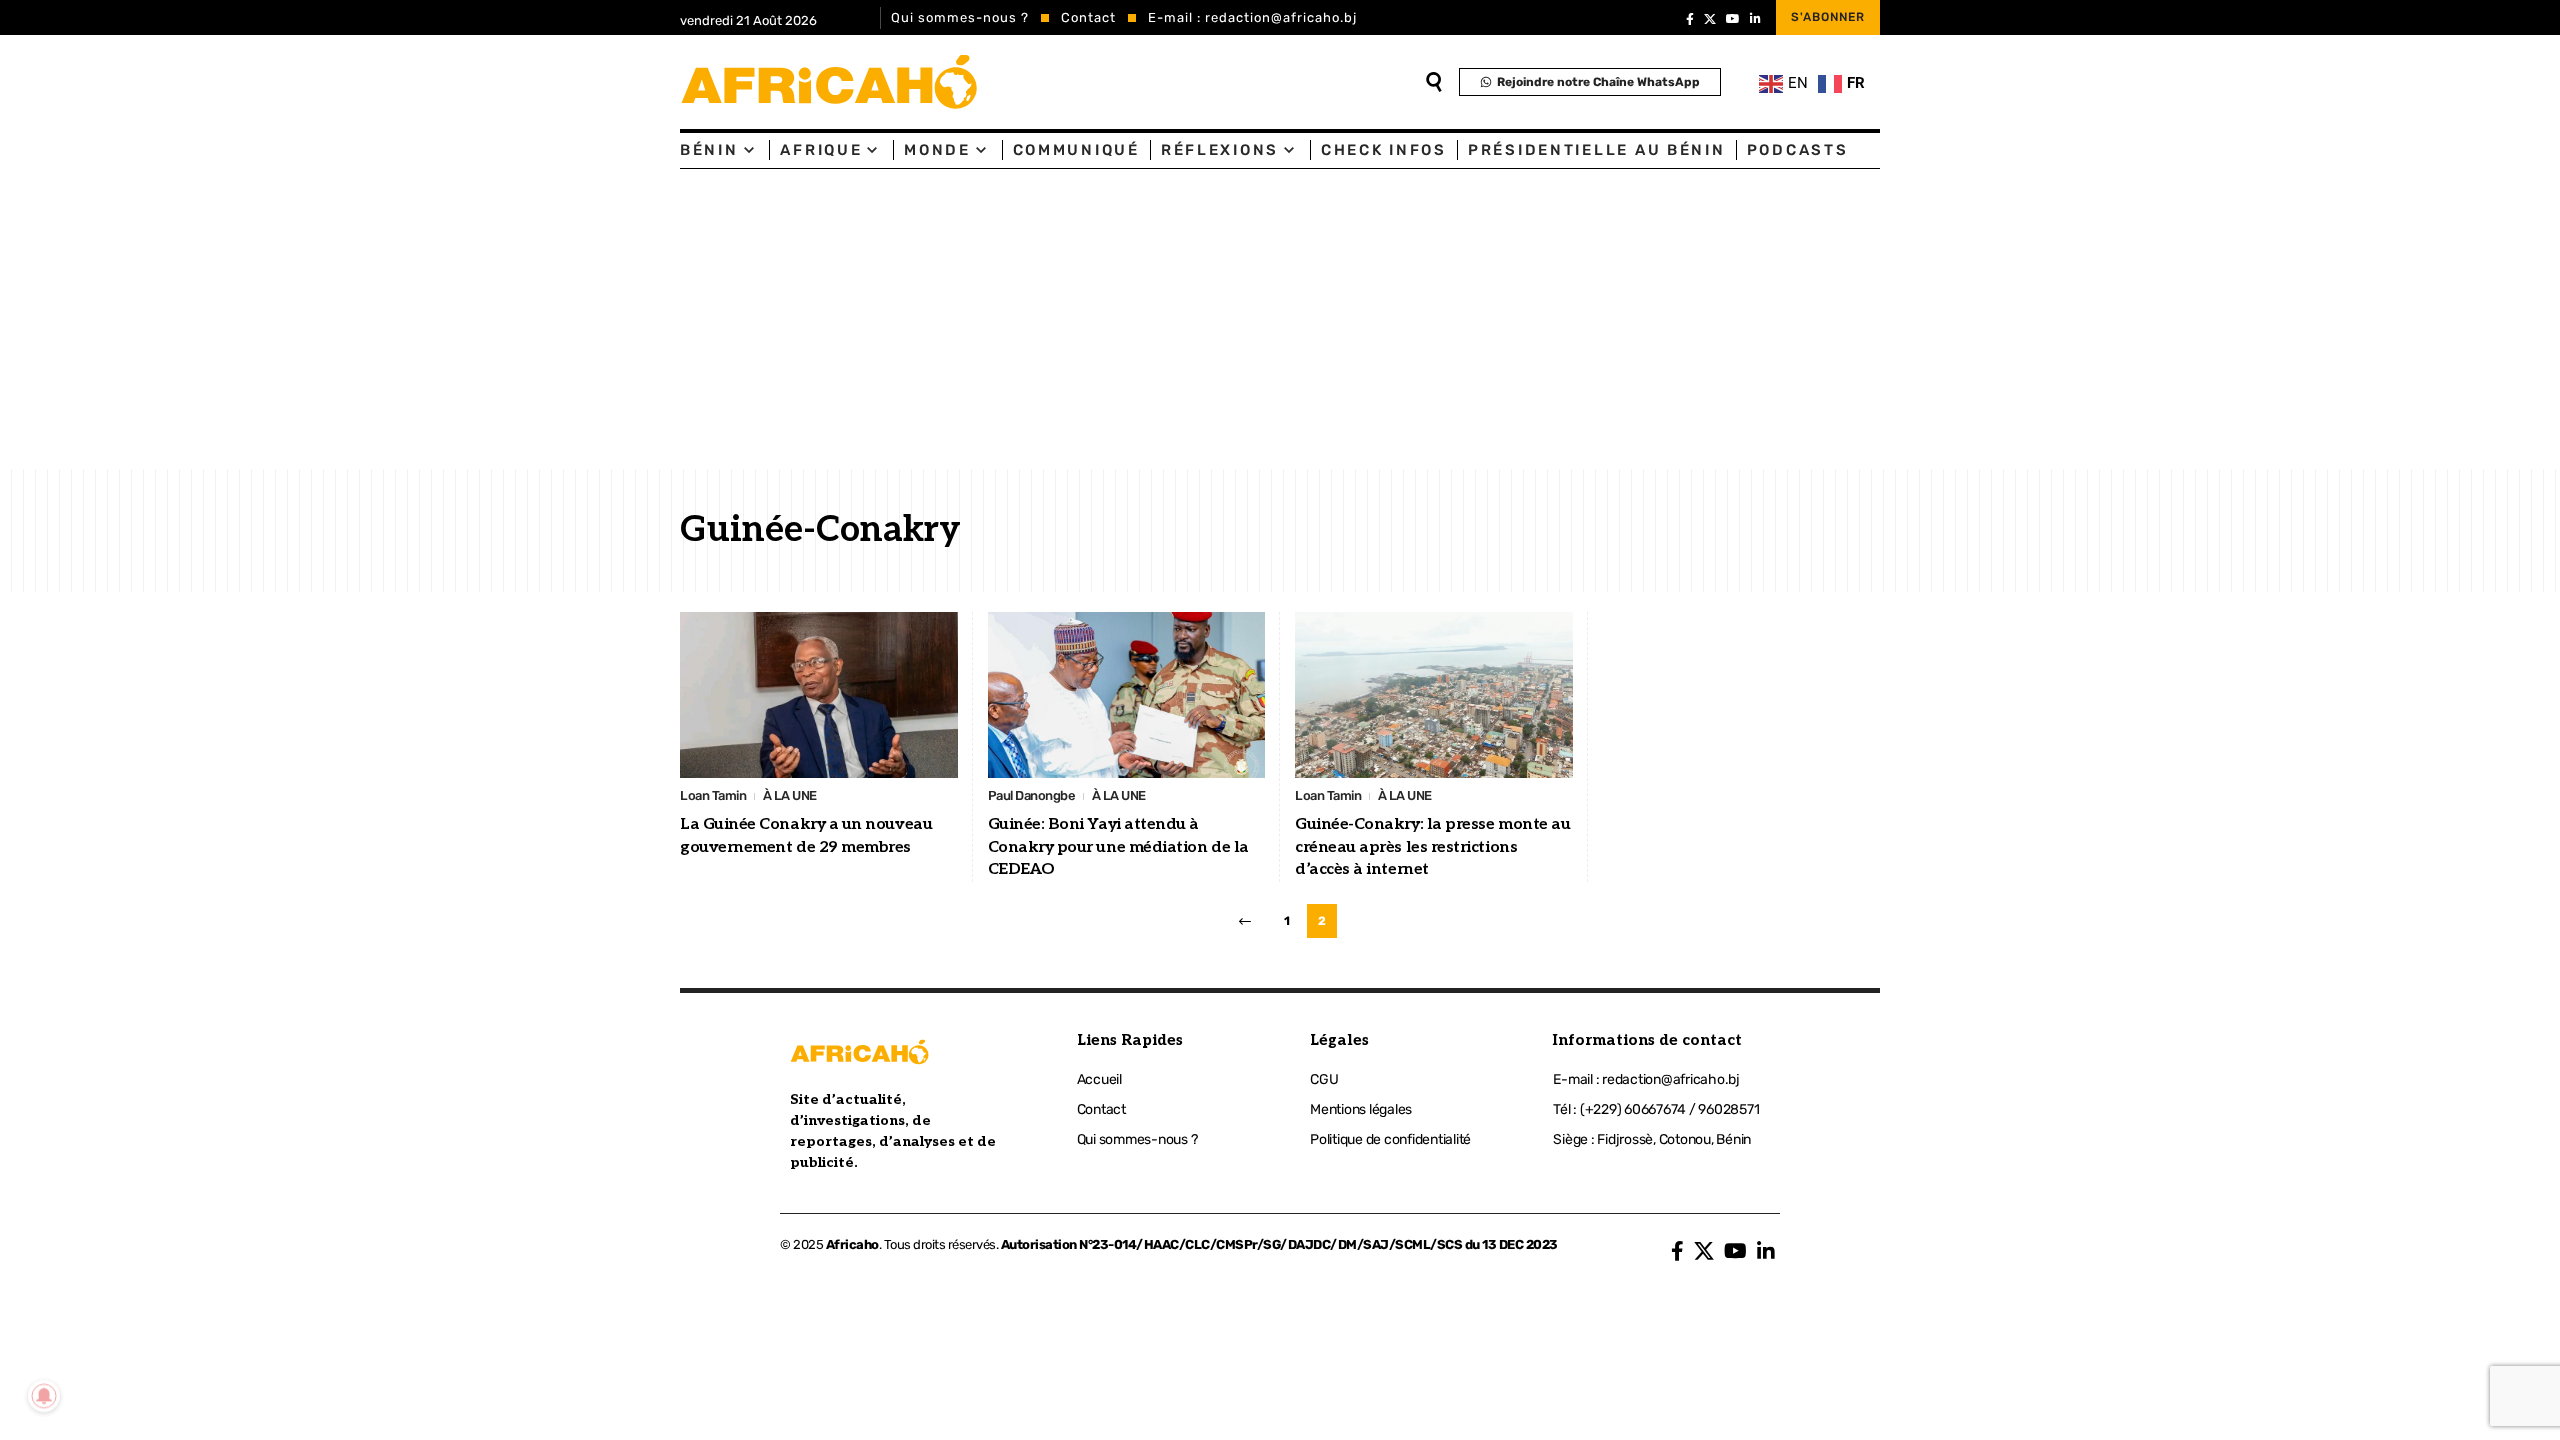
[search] (1434, 82)
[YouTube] (1733, 19)
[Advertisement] (1280, 319)
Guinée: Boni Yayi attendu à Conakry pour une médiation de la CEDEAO (1118, 847)
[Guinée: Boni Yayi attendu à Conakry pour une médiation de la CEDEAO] (1127, 695)
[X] (1710, 19)
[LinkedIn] (1755, 19)
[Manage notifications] (44, 1396)
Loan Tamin (713, 795)
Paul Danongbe (1032, 795)
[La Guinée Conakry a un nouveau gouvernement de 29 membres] (819, 695)
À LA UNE (790, 795)
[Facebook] (1690, 19)
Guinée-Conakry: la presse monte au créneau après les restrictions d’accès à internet (1432, 847)
